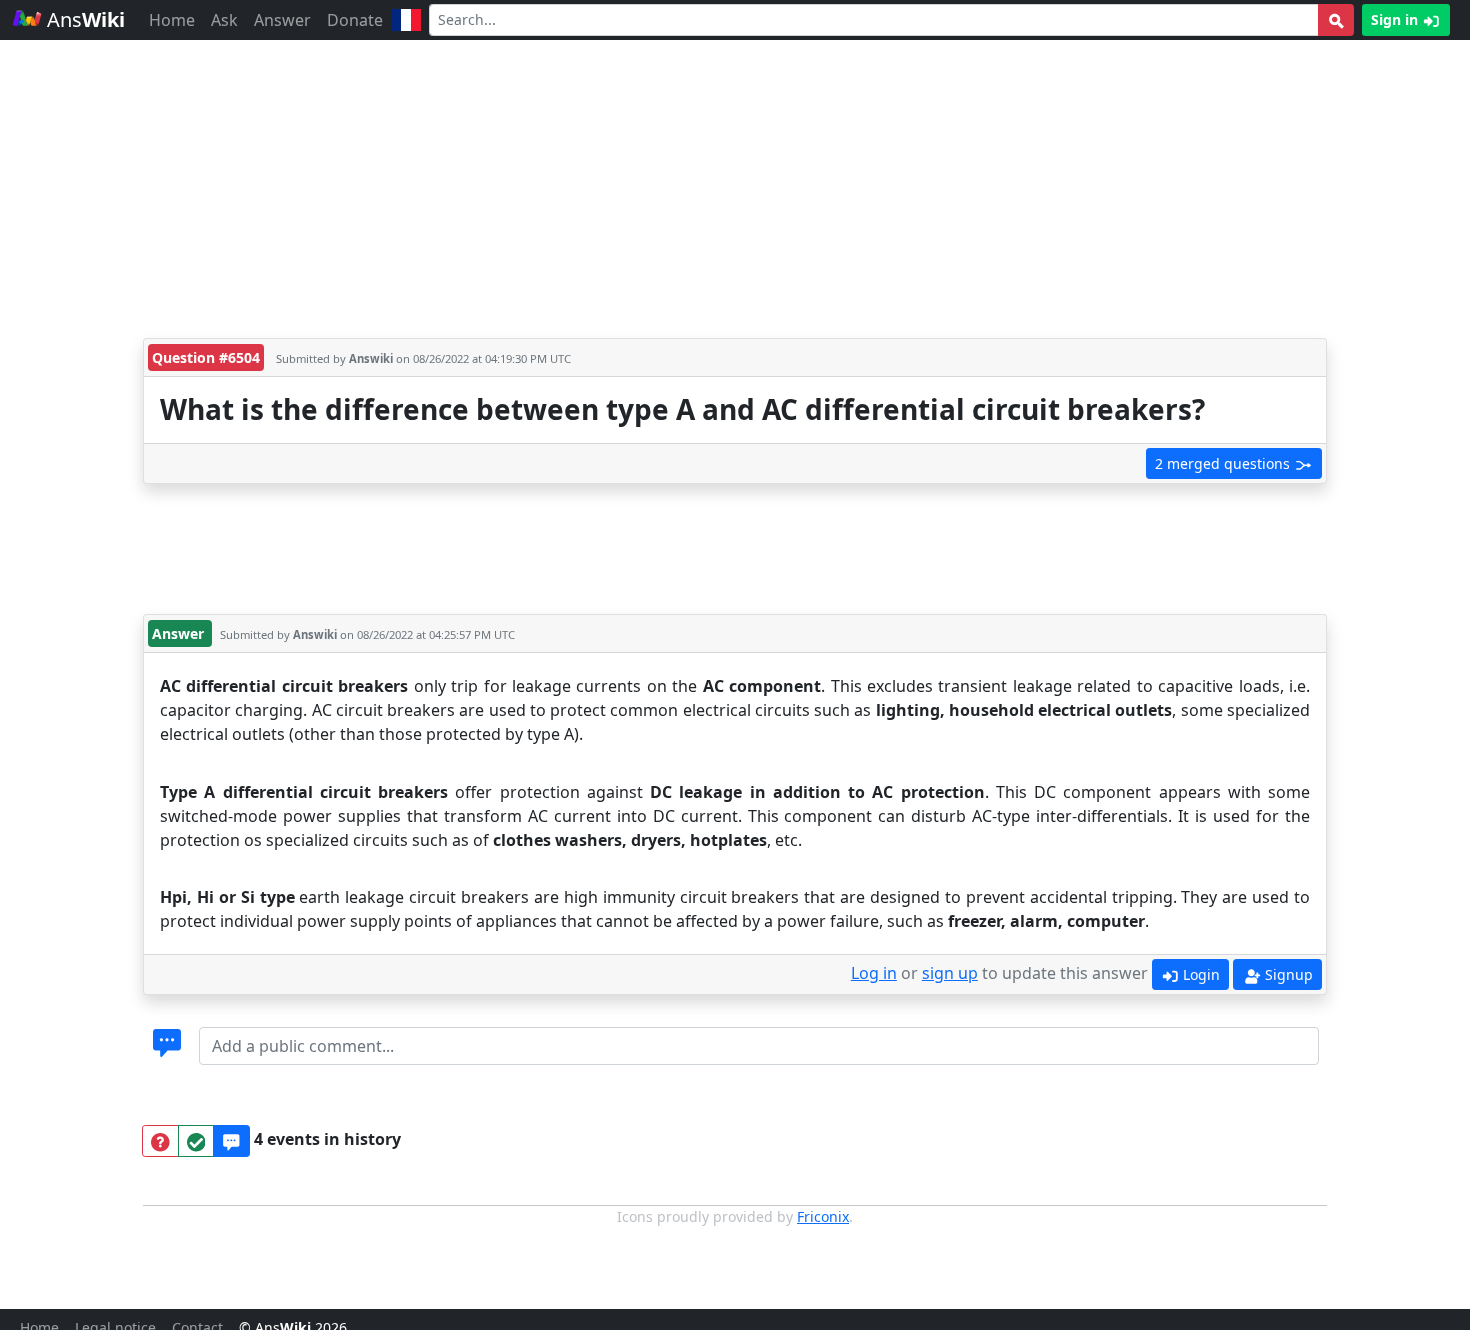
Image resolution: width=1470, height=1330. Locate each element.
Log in (874, 973)
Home (172, 20)
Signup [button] (1287, 974)
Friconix (823, 1216)
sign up (950, 973)
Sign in (1396, 19)
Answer (282, 20)
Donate (355, 20)
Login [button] (1199, 974)
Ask (224, 20)
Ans (83, 19)
